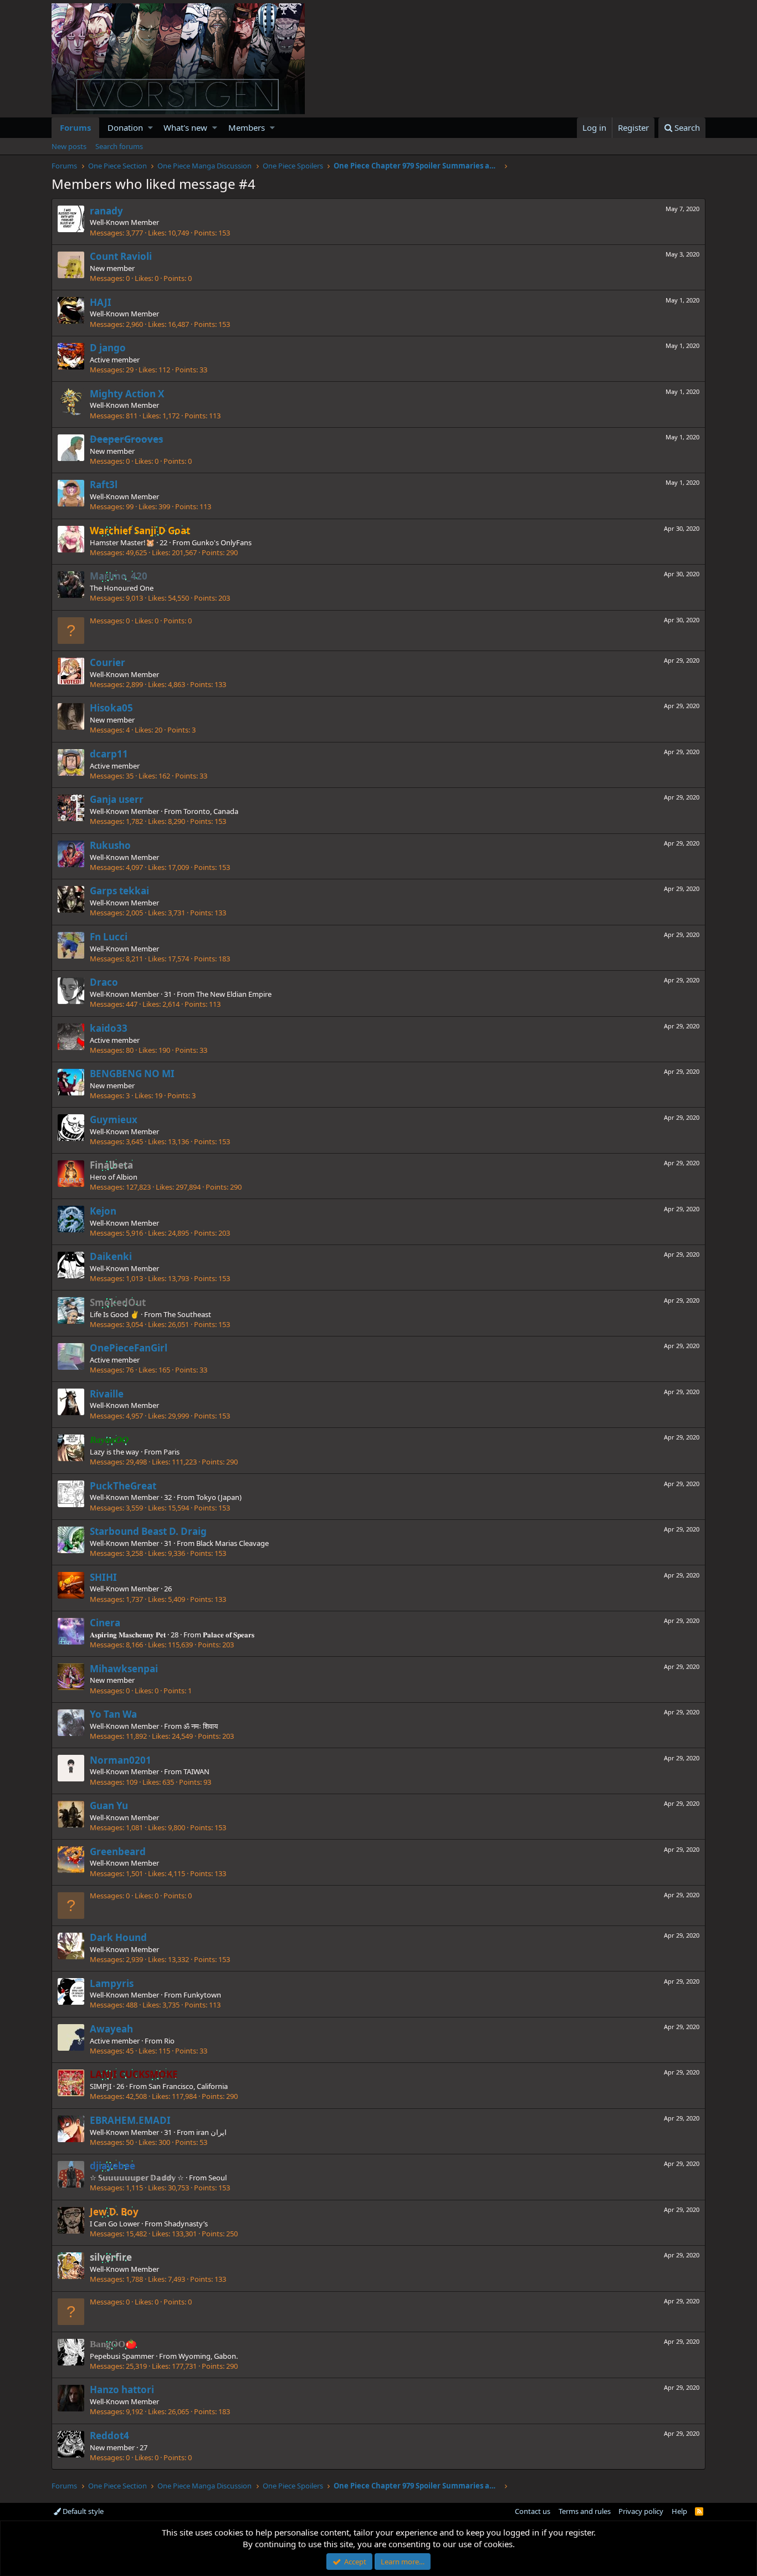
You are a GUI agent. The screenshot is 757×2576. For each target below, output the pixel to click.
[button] (150, 128)
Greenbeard (118, 1852)
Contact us (533, 2511)
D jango (108, 348)
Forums (75, 127)
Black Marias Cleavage (232, 1543)
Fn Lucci (109, 937)
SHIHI (103, 1577)
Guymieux (114, 1120)
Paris (172, 1452)
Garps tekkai (119, 891)
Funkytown (202, 1995)
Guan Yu (109, 1806)
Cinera (105, 1623)
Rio (169, 2041)
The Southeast (187, 1314)
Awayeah (111, 2029)
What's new (185, 127)
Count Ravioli (121, 256)
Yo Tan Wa (113, 1714)
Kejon (103, 1211)
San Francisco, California (188, 2086)
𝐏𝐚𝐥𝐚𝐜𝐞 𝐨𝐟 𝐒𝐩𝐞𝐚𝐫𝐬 (229, 1635)
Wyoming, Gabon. (208, 2356)
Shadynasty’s (186, 2224)
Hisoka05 (111, 708)
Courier (108, 662)
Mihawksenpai (124, 1669)
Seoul (218, 2178)
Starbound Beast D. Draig (148, 1531)
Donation (125, 127)
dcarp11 (109, 754)
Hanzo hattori (122, 2390)
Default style (82, 2511)
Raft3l (104, 485)
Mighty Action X (127, 394)
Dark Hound (118, 1937)
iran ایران (211, 2132)
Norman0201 (121, 1760)
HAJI (101, 302)
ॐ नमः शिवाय (201, 1726)
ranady (106, 211)
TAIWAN (196, 1771)
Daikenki (111, 1256)
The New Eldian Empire (234, 994)
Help (679, 2511)
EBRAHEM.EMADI (130, 2120)
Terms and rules (585, 2511)
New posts (69, 146)
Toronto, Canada (211, 811)
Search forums (119, 146)
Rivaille (107, 1394)
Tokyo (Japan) (219, 1497)
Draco (104, 982)
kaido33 (109, 1028)
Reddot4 (109, 2436)
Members (247, 127)
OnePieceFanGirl (129, 1348)
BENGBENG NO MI (132, 1074)
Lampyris (112, 1983)
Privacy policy (641, 2511)
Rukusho (110, 845)
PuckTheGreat (123, 1486)
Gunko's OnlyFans (222, 542)
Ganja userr (117, 799)
